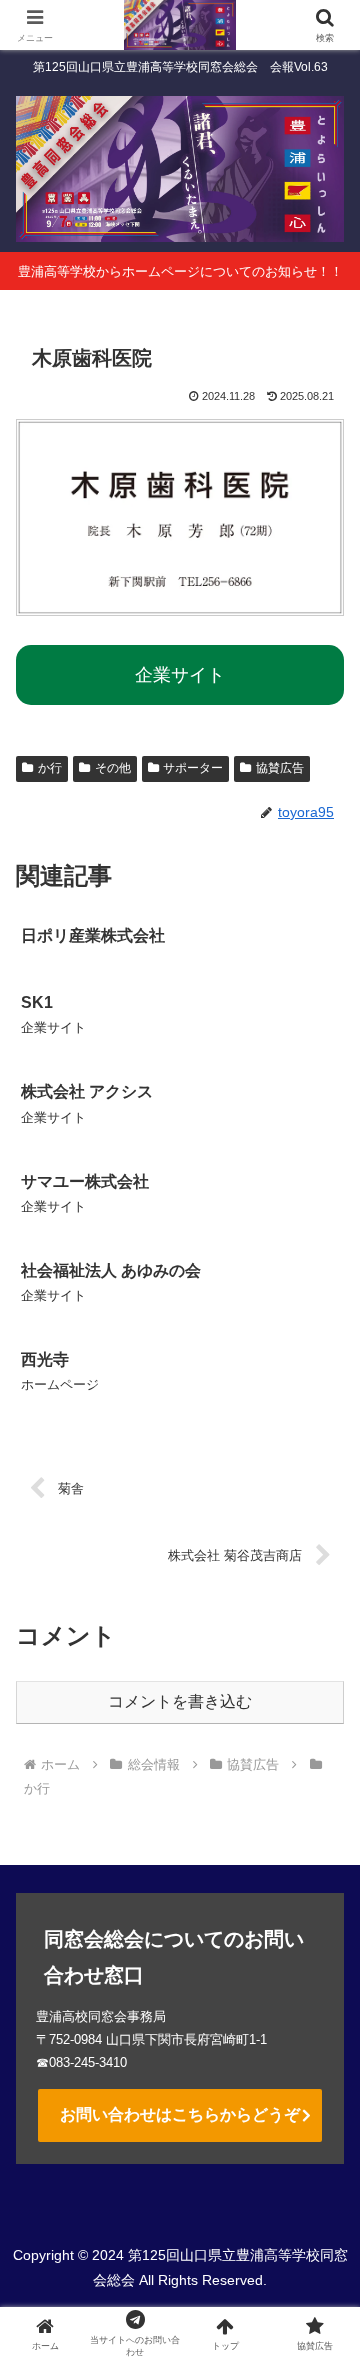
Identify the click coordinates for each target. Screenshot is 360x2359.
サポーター (193, 768)
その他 (113, 768)
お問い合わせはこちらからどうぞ (180, 2114)
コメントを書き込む (180, 1701)
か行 (50, 768)
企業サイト (180, 675)
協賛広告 (280, 768)
